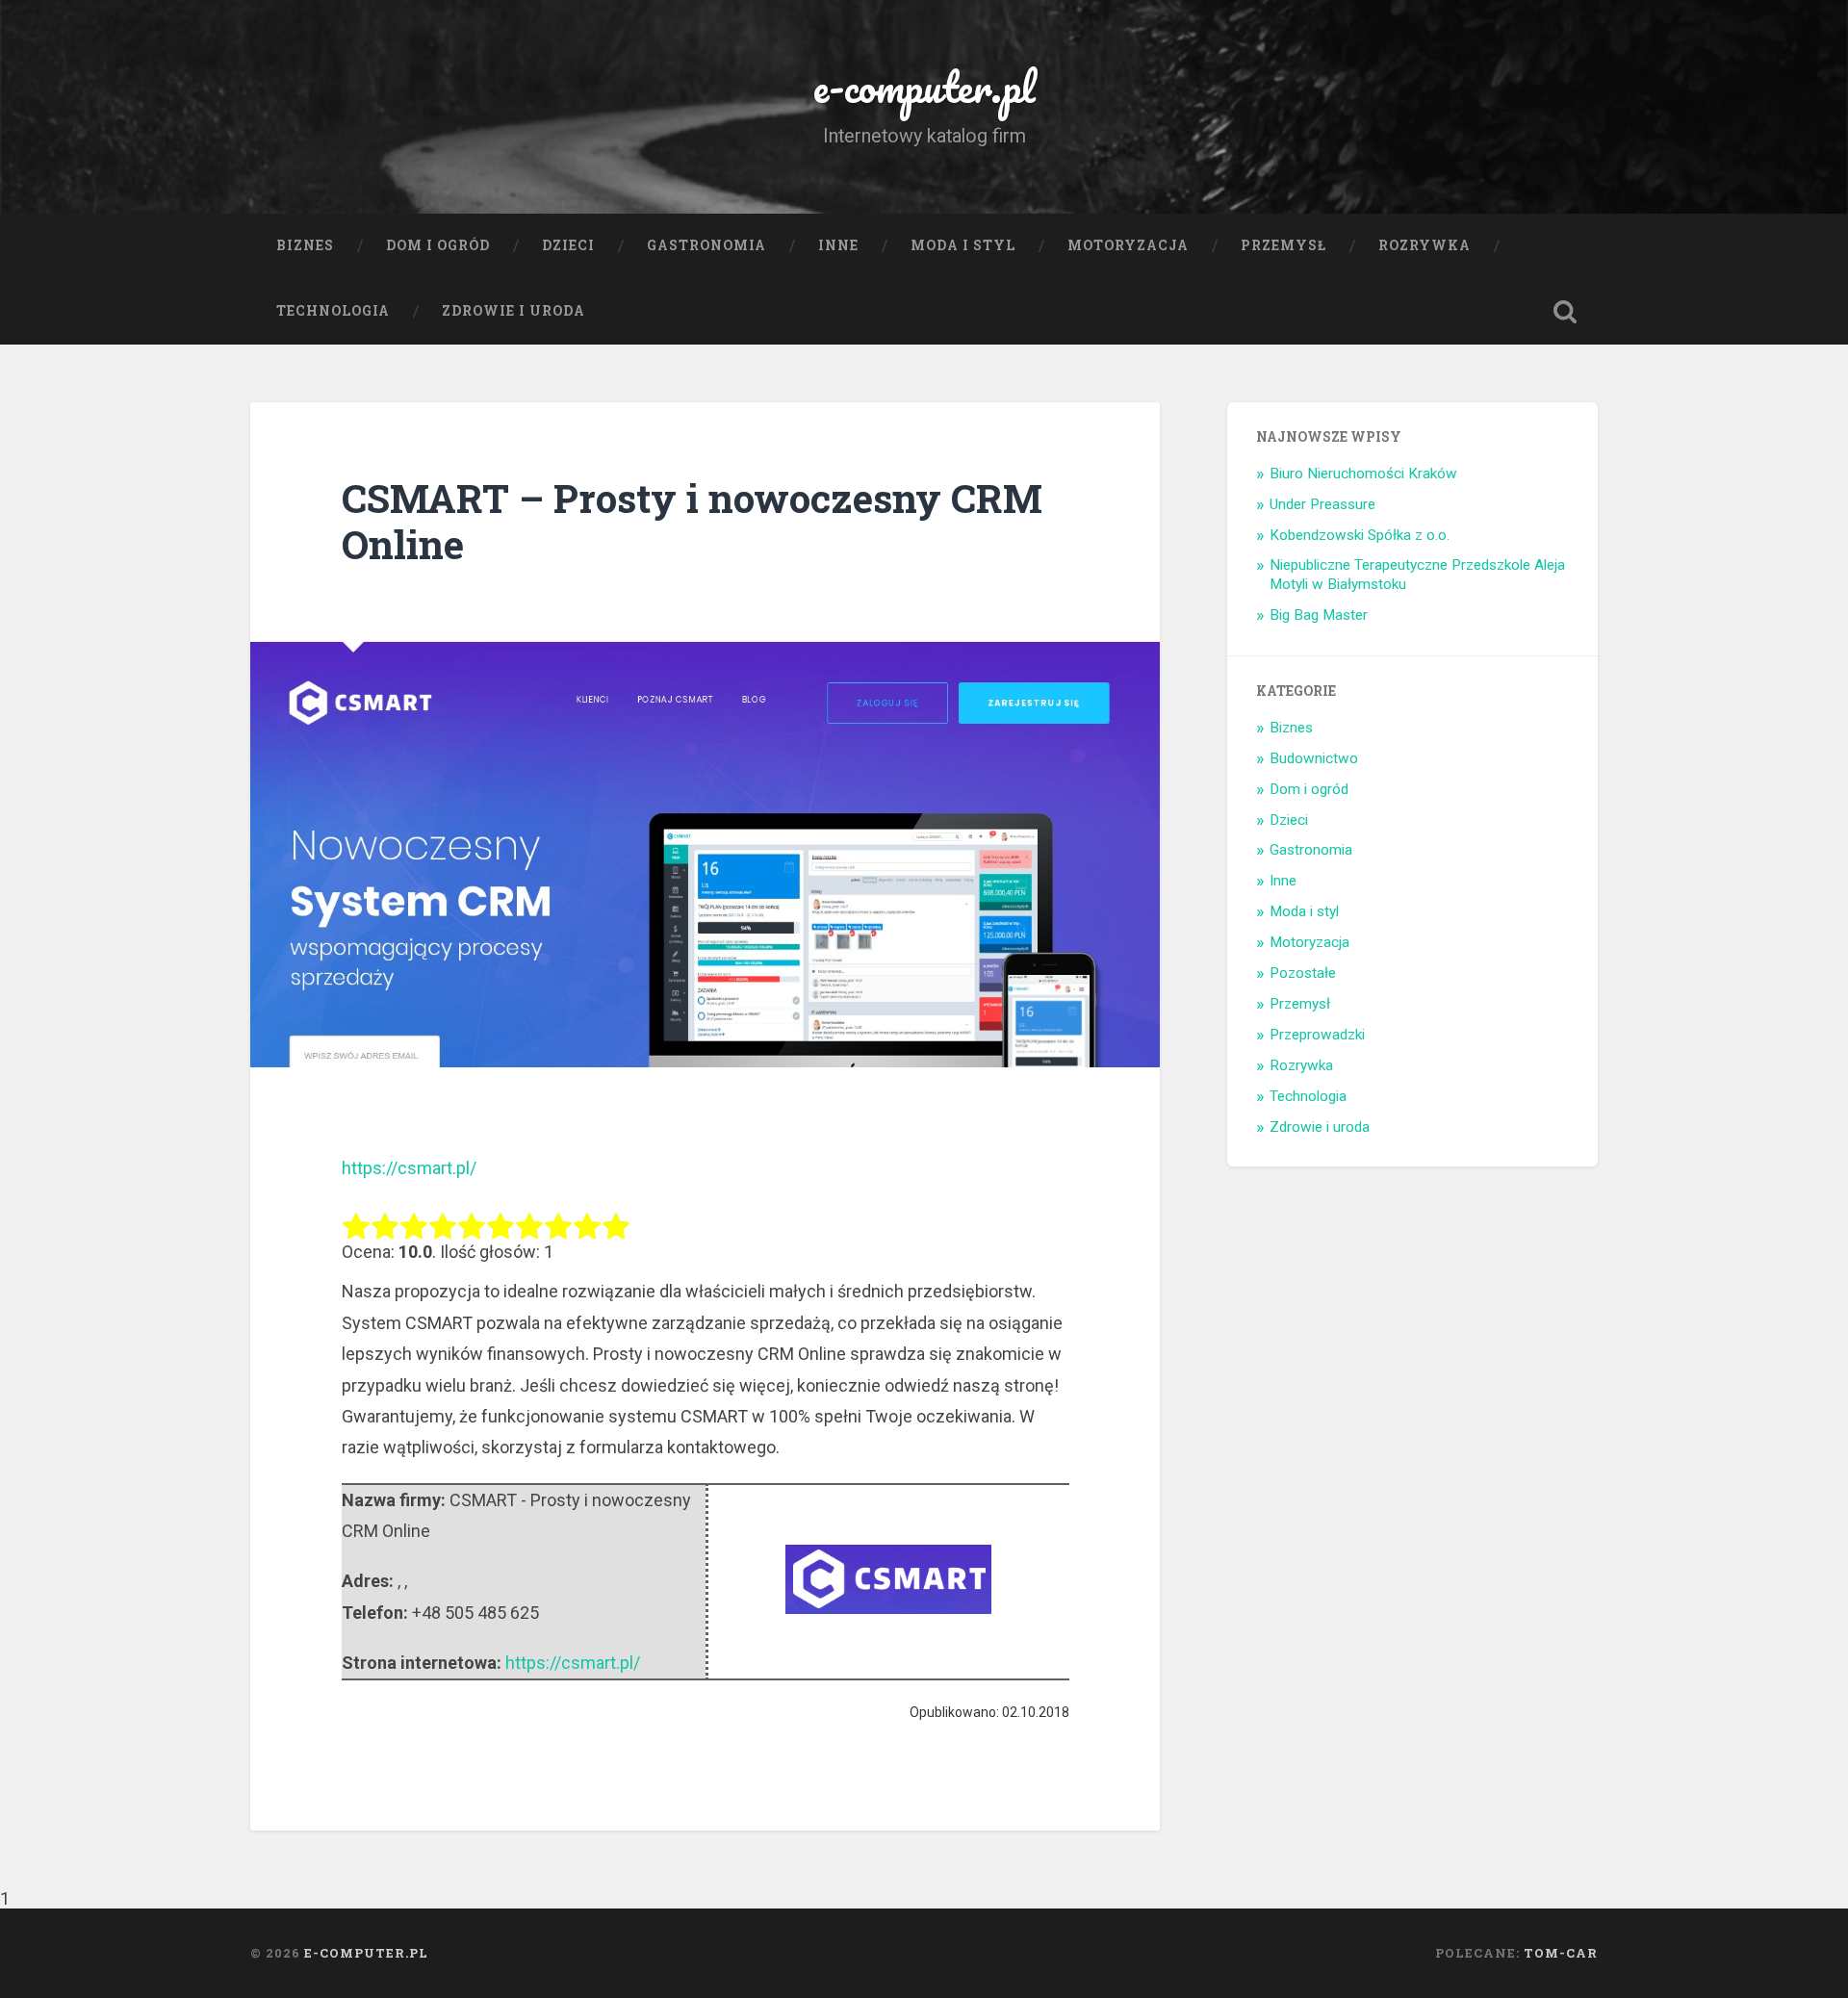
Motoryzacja (1128, 245)
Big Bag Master (1319, 615)
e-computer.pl (924, 86)
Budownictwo (1314, 758)
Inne (838, 245)
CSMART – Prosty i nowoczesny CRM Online (692, 522)
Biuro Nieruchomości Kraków (1363, 474)
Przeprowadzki (1317, 1035)
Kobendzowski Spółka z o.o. (1360, 535)
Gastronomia (706, 245)
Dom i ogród (438, 245)
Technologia (333, 311)
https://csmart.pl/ (409, 1168)
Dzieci (568, 245)
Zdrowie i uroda (513, 311)
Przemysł (1283, 245)
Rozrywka (1424, 245)
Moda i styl (963, 245)
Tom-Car (1561, 1953)
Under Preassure (1322, 504)
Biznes (305, 245)
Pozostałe (1303, 973)
